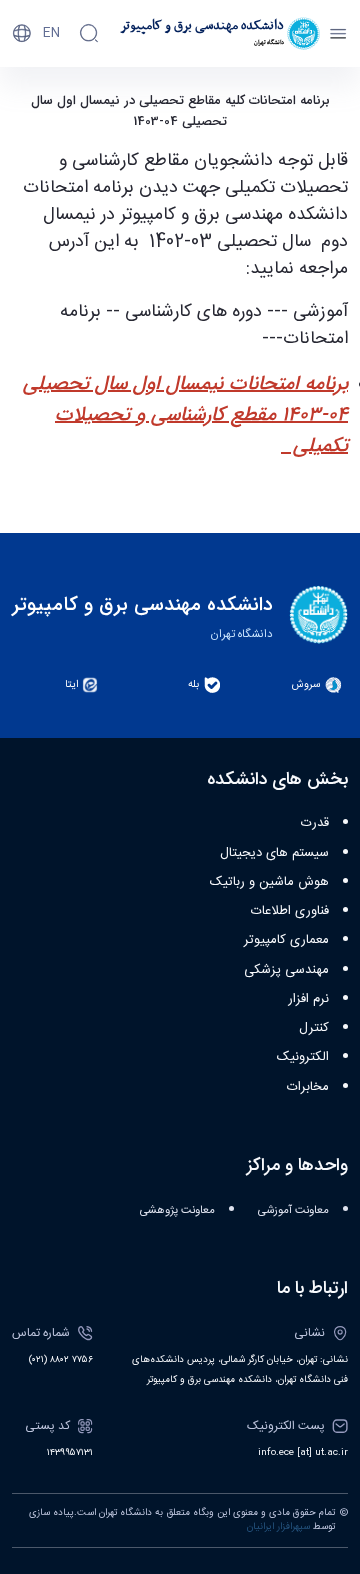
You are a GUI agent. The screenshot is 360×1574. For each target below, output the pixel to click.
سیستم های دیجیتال (274, 853)
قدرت (315, 823)
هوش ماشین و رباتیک (269, 882)
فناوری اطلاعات (290, 911)
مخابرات (308, 1087)
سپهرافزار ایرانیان (278, 1527)
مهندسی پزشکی (286, 970)
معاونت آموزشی (293, 1210)
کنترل (314, 1028)
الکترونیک (303, 1057)
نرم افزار (308, 999)
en (51, 33)
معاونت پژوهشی (177, 1210)
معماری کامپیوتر (286, 940)
